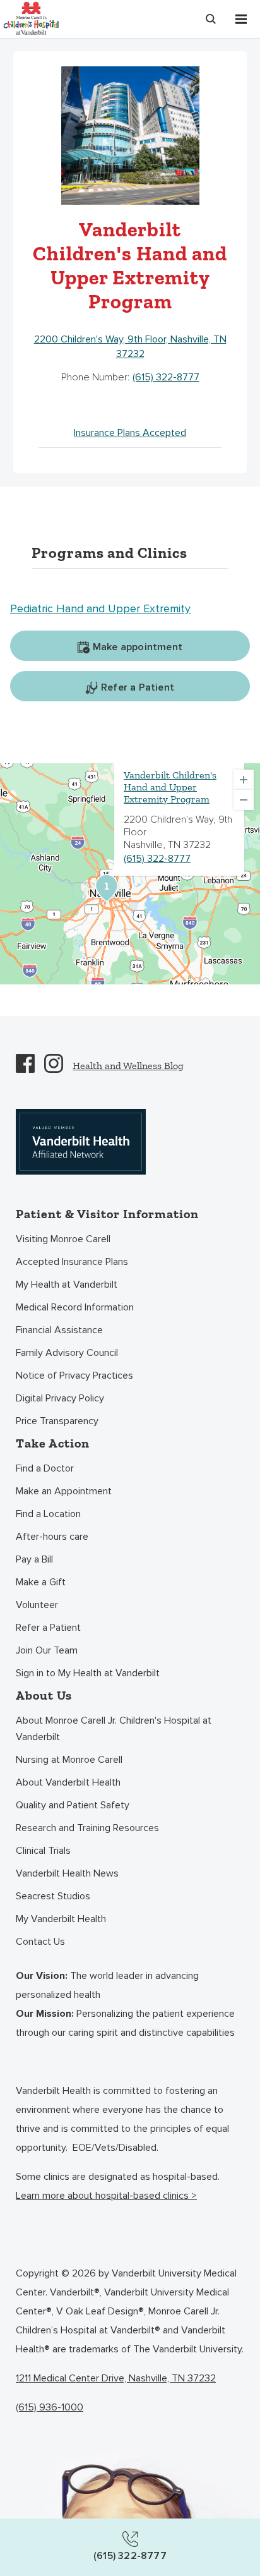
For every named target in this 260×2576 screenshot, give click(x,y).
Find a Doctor (45, 1468)
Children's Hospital (31, 17)
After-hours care (52, 1537)
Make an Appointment (64, 1491)
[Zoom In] (244, 780)
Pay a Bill (34, 1559)
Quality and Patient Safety (73, 1805)
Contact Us (40, 1942)
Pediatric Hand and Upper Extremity (100, 608)
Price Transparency (57, 1421)
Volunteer (37, 1605)
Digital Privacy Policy (60, 1398)
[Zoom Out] (244, 800)
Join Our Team (47, 1650)
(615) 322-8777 (166, 377)
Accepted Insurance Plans (72, 1262)
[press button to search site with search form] (211, 19)
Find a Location (48, 1514)
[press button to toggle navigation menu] (241, 19)
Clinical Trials (43, 1851)
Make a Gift (41, 1582)
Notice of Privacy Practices (74, 1376)
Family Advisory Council (67, 1353)
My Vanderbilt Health (61, 1919)
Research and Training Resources (87, 1828)
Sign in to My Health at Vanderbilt (88, 1673)
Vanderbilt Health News (67, 1873)
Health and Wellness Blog (128, 1066)
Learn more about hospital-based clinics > (106, 2196)
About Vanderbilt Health (68, 1782)
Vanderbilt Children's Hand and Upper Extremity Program (170, 787)
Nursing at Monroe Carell (69, 1760)
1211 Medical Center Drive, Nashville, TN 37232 (116, 2378)
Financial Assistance (59, 1330)
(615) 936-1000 (50, 2407)
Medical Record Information (75, 1307)
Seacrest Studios (53, 1896)
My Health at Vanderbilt (67, 1285)
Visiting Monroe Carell (63, 1239)
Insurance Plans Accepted (130, 433)
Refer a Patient (48, 1628)
